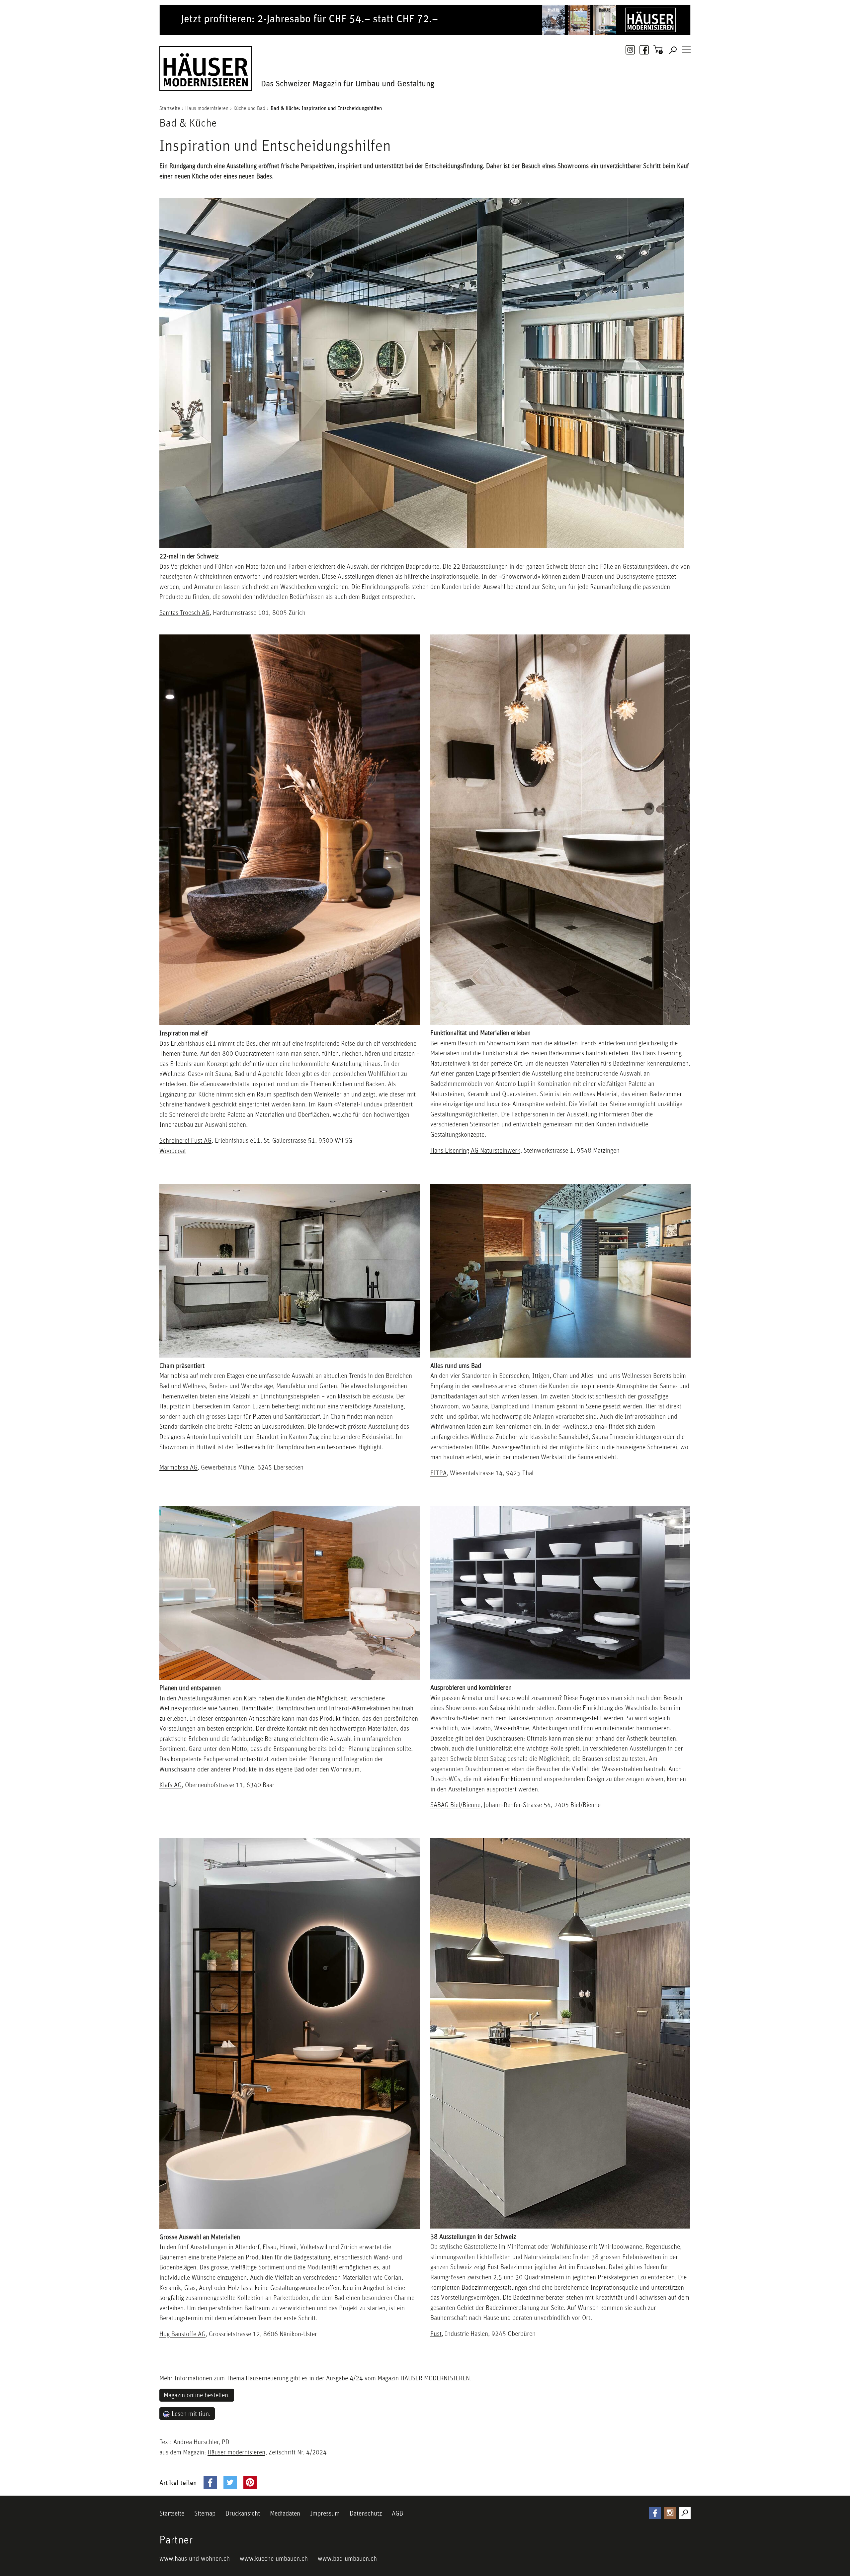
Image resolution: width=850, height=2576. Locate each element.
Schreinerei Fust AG (185, 1140)
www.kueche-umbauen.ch (274, 2558)
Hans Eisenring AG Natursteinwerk (475, 1150)
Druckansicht (243, 2513)
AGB (397, 2513)
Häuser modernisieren (236, 2452)
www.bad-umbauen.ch (347, 2558)
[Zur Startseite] (206, 67)
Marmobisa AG (178, 1467)
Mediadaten (285, 2513)
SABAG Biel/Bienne (455, 1805)
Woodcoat (173, 1151)
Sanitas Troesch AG (184, 613)
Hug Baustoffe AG (182, 2334)
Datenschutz (366, 2513)
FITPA (438, 1473)
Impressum (325, 2513)
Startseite (172, 2513)
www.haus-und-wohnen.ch (195, 2558)
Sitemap (205, 2513)
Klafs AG (170, 1785)
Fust (436, 2334)
